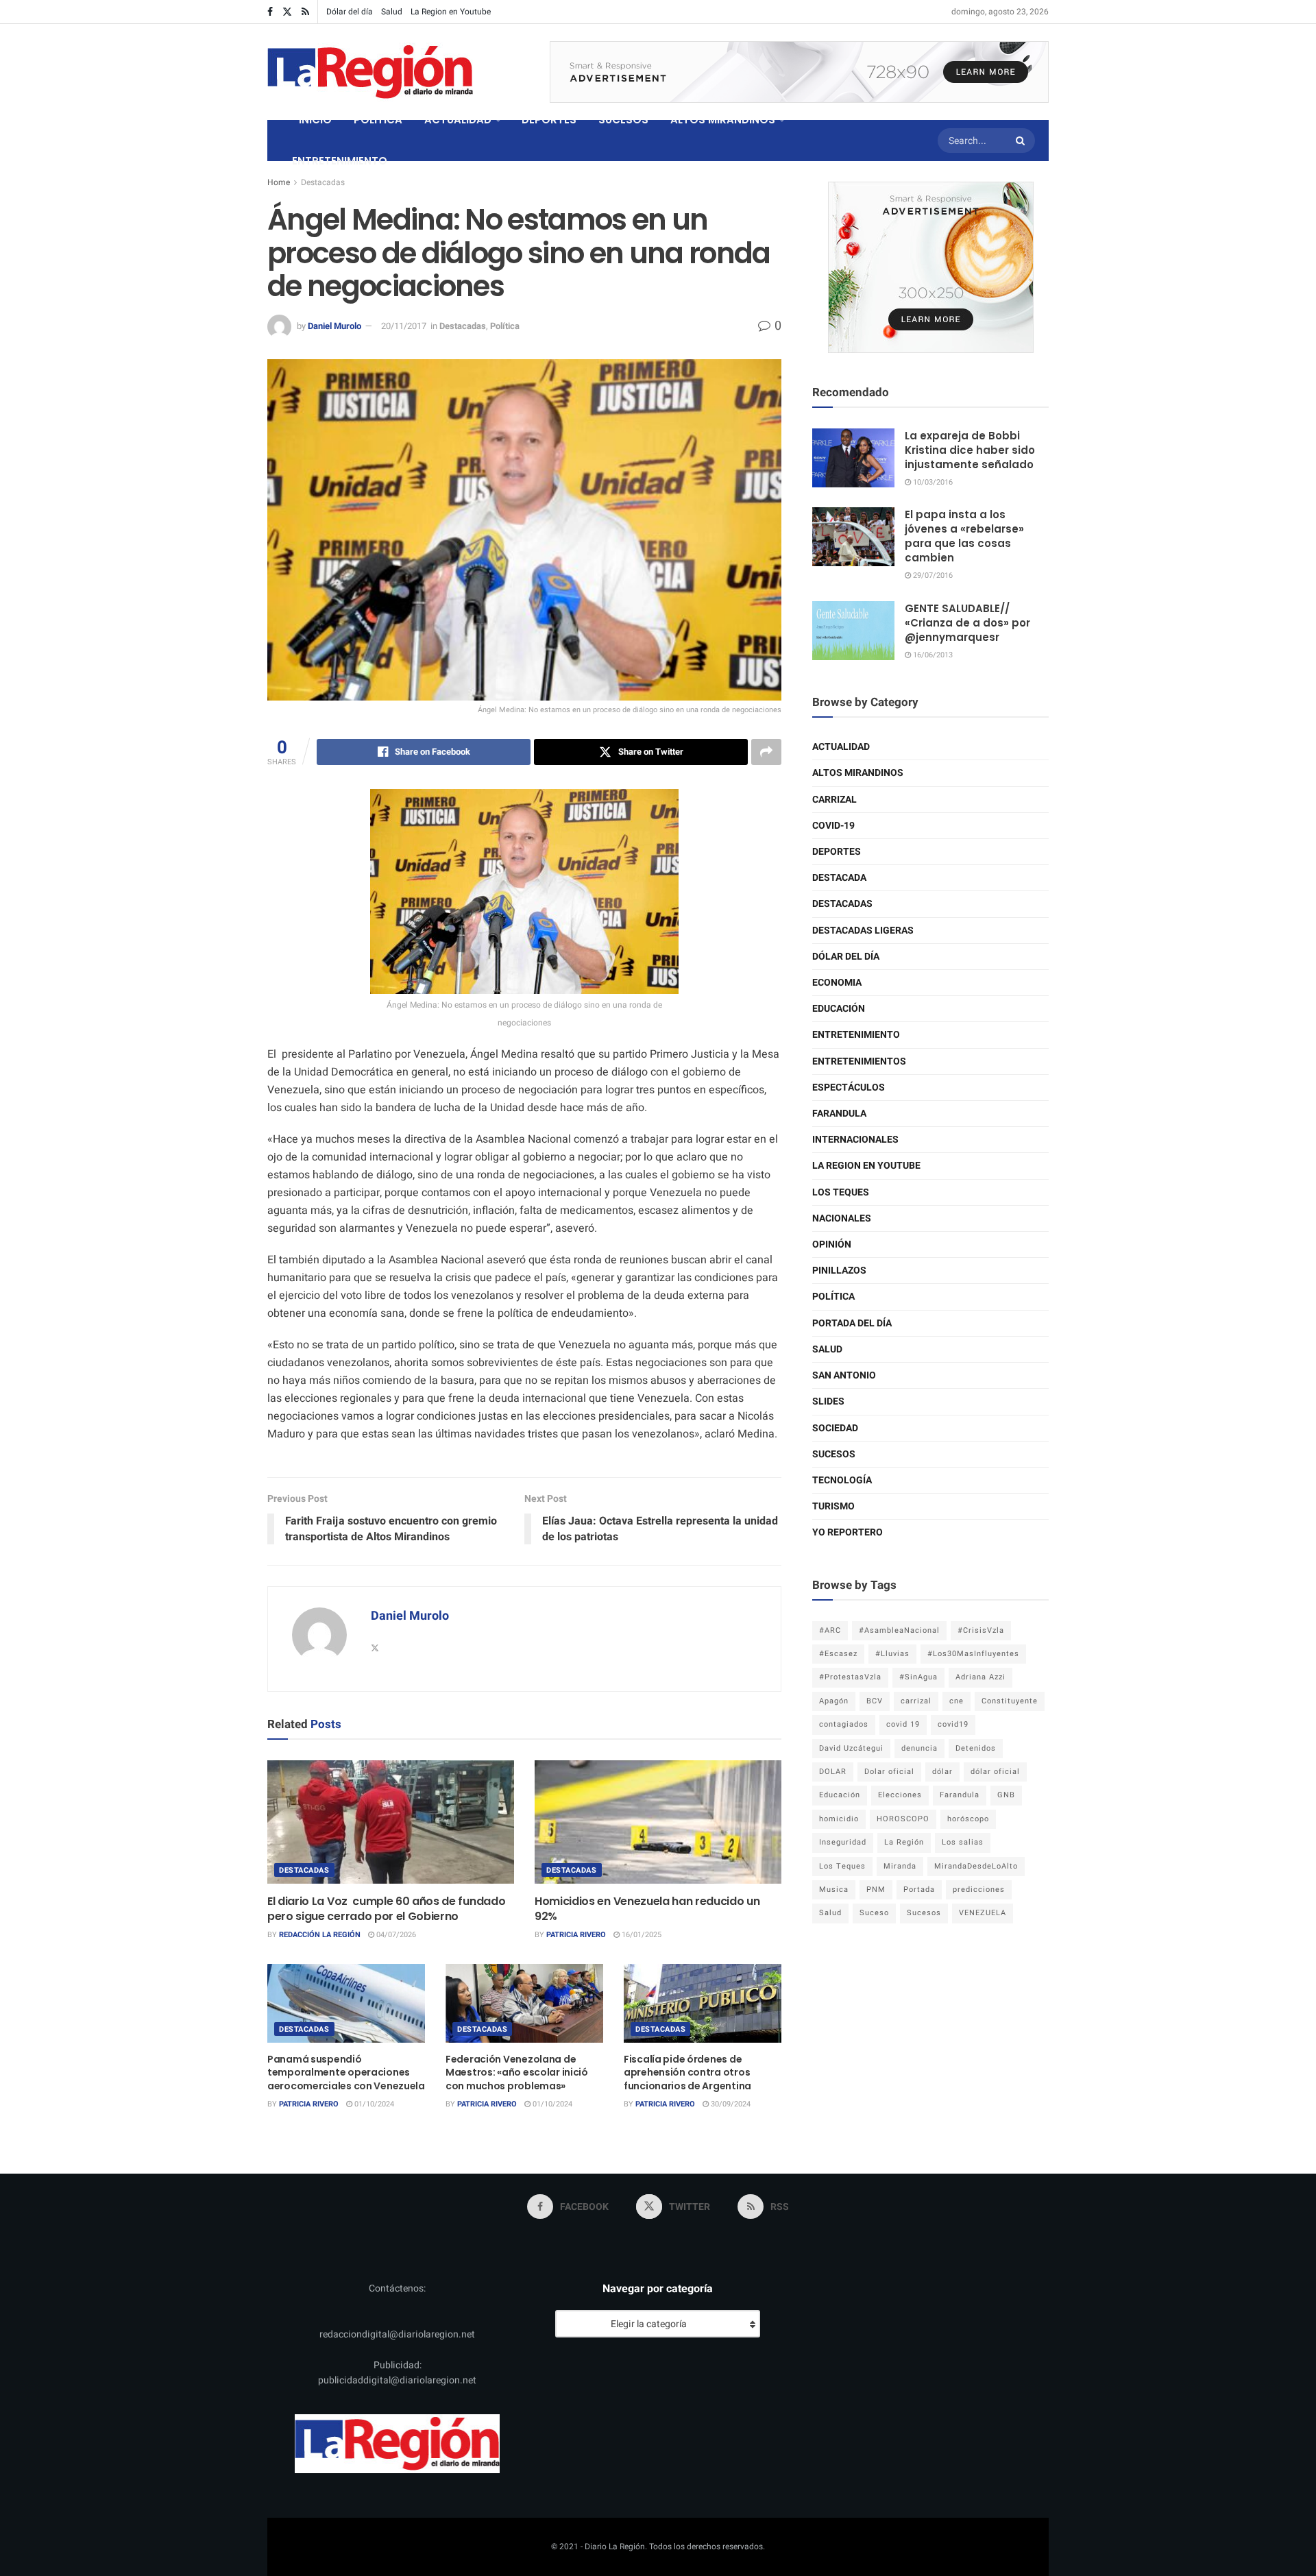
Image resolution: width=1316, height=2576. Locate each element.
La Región (904, 1842)
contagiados (844, 1724)
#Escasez (838, 1654)
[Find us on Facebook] (270, 12)
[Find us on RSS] (305, 12)
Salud (392, 12)
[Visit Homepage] (370, 72)
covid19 (953, 1724)
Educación (839, 1009)
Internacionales (855, 1140)
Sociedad (835, 1428)
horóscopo (968, 1819)
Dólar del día (350, 12)
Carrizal (834, 800)
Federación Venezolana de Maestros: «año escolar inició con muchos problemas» (517, 2073)
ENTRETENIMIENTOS (859, 1061)
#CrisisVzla (981, 1630)
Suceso (874, 1913)
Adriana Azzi (980, 1677)
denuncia (919, 1748)
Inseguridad (843, 1842)
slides (828, 1401)
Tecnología (842, 1480)
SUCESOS (623, 120)
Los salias (963, 1842)
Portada (919, 1890)
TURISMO (833, 1506)
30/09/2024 (730, 2104)
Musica (834, 1890)
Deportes (837, 852)
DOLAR (833, 1772)
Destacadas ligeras (863, 931)
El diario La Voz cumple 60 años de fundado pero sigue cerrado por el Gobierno (386, 1909)
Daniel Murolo (334, 326)
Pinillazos (839, 1271)
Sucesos (834, 1454)
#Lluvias (892, 1654)
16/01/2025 (641, 1935)
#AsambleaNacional (899, 1630)
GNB (1006, 1795)
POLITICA (378, 120)
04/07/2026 (395, 1935)
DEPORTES (549, 120)
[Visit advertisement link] (799, 72)
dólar (942, 1772)
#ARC (830, 1630)
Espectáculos (849, 1087)
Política (505, 326)
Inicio (315, 120)
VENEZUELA (983, 1913)
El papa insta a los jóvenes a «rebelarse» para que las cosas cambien (964, 536)
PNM (876, 1890)
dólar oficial (995, 1772)
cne (956, 1701)
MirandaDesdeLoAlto (976, 1866)
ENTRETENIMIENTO (340, 161)
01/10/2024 (373, 2104)
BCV (875, 1701)
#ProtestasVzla (850, 1677)
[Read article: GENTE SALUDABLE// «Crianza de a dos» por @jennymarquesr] (853, 631)
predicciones (979, 1890)
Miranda (900, 1866)
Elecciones (900, 1795)
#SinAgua (918, 1677)
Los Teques (841, 1192)
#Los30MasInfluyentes (973, 1654)
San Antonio (844, 1375)
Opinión (832, 1244)
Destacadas (323, 182)
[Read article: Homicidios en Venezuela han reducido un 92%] (658, 1822)
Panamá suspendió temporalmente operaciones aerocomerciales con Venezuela (346, 2073)
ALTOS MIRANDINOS (723, 120)
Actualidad (841, 747)
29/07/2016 (932, 575)
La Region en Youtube (451, 12)
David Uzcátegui (851, 1748)
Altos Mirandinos (858, 773)
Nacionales (842, 1218)
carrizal (916, 1701)
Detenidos (976, 1748)
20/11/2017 (404, 326)
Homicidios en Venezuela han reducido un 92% (647, 1909)
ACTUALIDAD (458, 120)
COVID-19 (833, 826)
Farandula (839, 1114)
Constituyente (1010, 1701)
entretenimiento (856, 1035)
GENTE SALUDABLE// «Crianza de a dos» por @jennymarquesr (967, 623)
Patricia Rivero (576, 1935)
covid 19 (903, 1724)
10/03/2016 (932, 482)
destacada (839, 878)
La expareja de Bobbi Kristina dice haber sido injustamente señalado (970, 450)
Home (279, 182)
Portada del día (852, 1323)
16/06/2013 (932, 655)
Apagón (834, 1701)
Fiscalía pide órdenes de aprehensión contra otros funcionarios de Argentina (687, 2073)
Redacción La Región (320, 1935)
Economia (837, 983)
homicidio (839, 1819)
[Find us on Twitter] (287, 12)
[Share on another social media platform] (766, 752)
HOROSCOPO (903, 1819)
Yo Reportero (848, 1532)
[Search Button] (1022, 141)
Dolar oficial (889, 1772)
